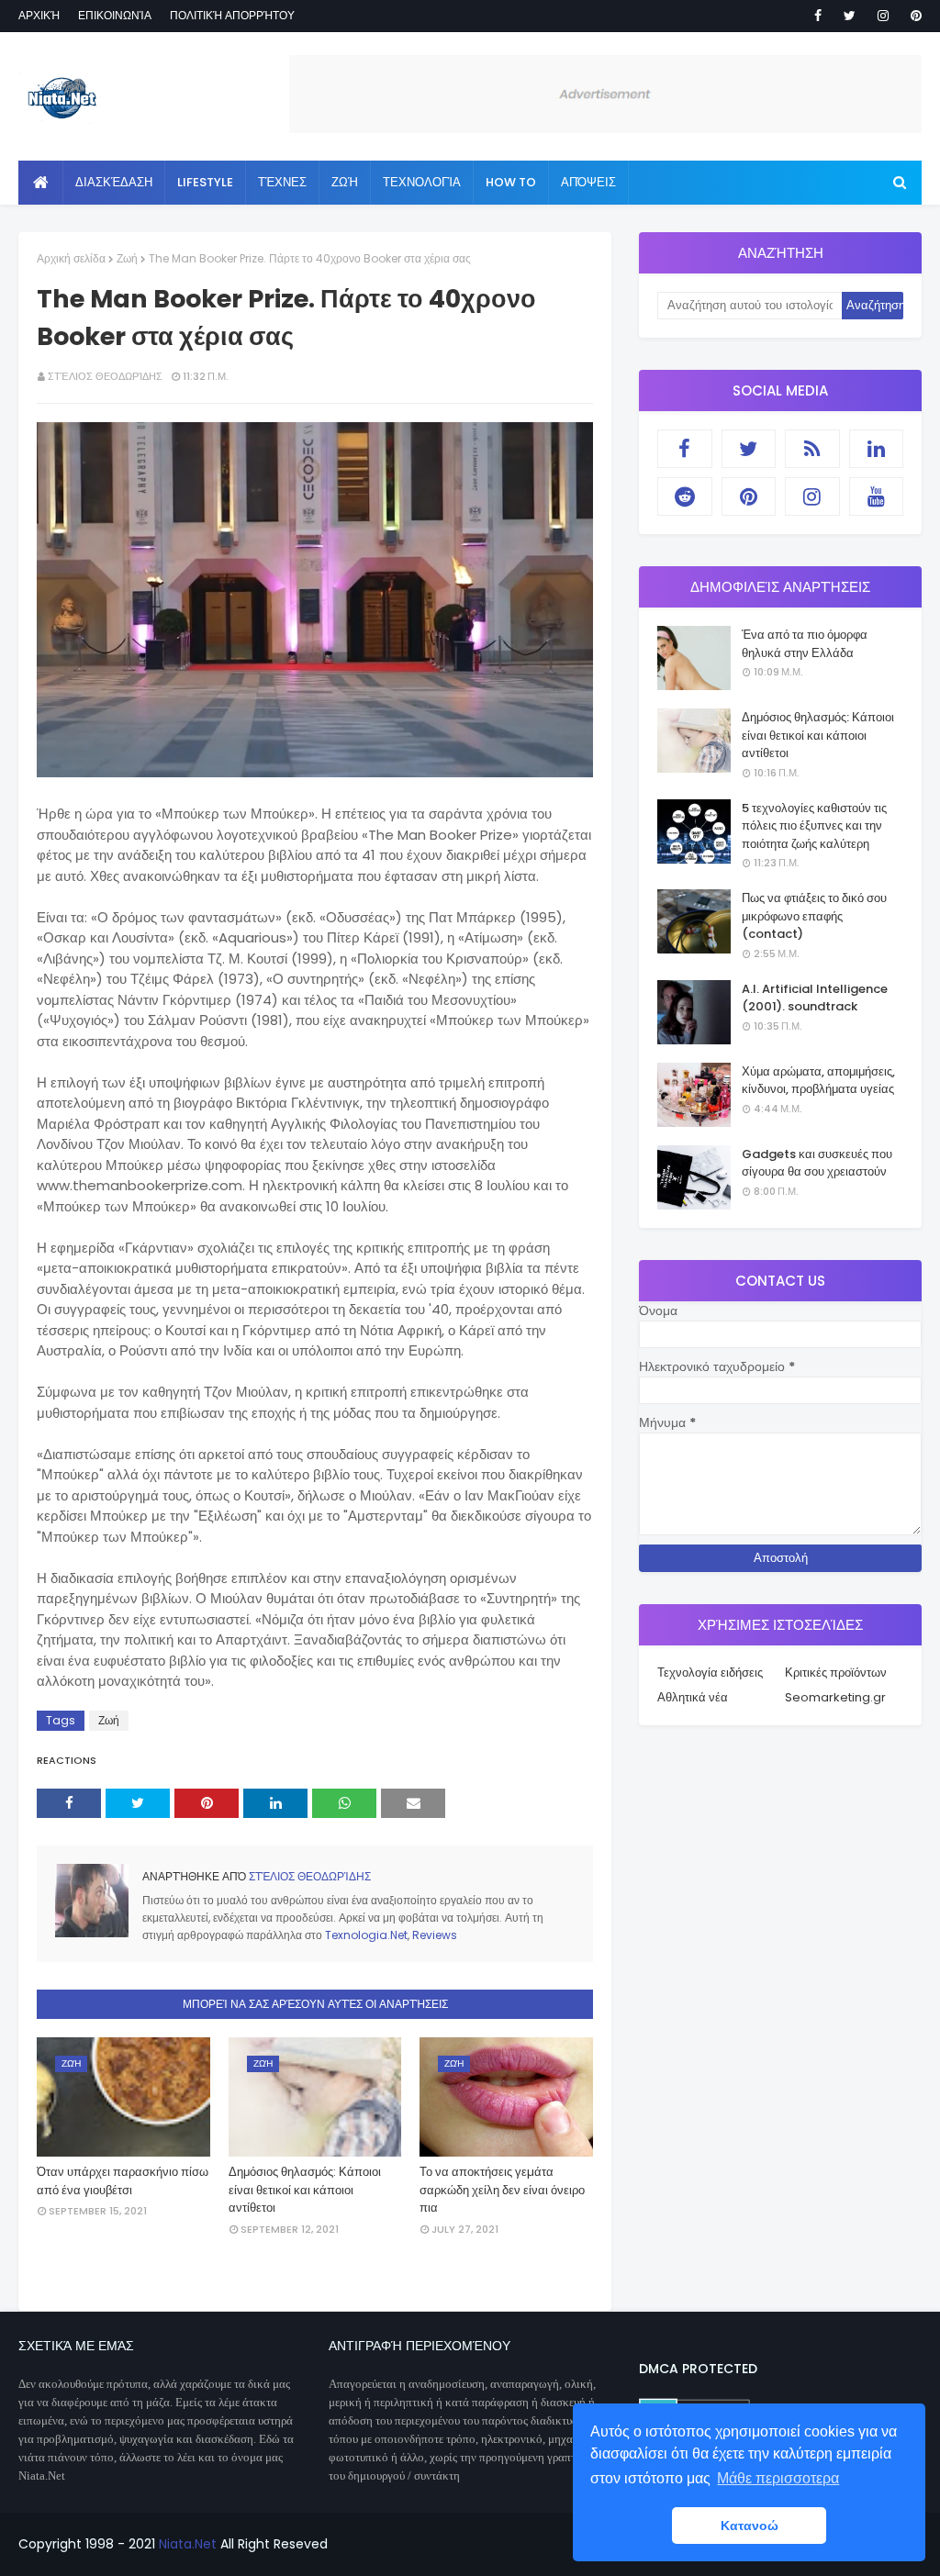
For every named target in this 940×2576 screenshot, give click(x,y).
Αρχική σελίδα (71, 258)
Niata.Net (188, 2544)
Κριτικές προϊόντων (836, 1673)
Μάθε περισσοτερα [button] (778, 2478)
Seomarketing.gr (835, 1697)
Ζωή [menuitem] (345, 182)
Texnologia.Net (366, 1935)
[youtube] (877, 496)
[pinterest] (913, 16)
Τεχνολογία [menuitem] (422, 182)
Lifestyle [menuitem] (205, 182)
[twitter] (850, 16)
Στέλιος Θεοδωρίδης (105, 376)
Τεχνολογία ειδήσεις (710, 1673)
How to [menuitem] (511, 182)
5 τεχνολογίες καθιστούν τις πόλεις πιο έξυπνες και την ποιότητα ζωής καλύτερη (814, 826)
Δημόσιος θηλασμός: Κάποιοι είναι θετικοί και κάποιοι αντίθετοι (305, 2190)
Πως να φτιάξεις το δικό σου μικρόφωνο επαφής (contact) (814, 916)
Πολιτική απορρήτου (232, 15)
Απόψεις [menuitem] (588, 182)
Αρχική (39, 15)
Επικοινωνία (115, 15)
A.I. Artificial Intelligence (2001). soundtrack (815, 998)
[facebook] (818, 16)
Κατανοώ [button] (750, 2526)
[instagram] (883, 16)
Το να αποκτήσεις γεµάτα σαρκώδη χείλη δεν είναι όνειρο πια (502, 2190)
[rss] (812, 449)
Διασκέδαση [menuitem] (114, 182)
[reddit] (685, 496)
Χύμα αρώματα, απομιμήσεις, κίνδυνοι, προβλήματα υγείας (818, 1081)
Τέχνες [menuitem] (282, 182)
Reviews (435, 1935)
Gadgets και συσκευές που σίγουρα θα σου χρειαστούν (817, 1163)
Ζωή (127, 258)
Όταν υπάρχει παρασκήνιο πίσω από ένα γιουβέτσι (123, 2181)
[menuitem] (41, 183)
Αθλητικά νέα (693, 1697)
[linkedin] (877, 449)
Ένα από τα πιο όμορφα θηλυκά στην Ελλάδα (805, 644)
